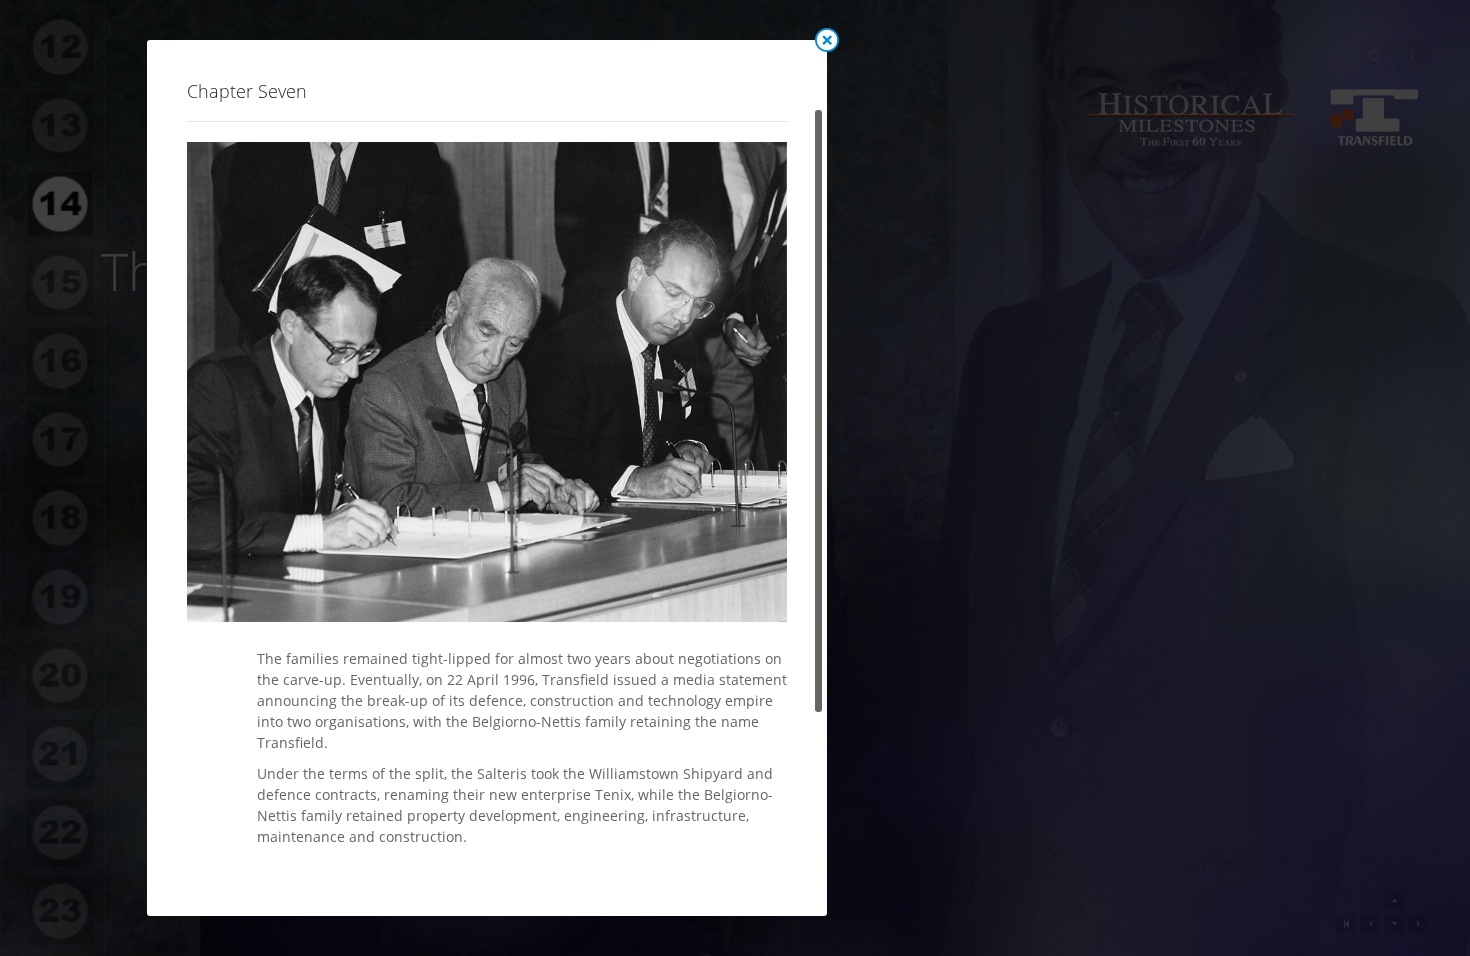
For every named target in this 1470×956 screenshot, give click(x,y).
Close (827, 40)
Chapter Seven (247, 91)
